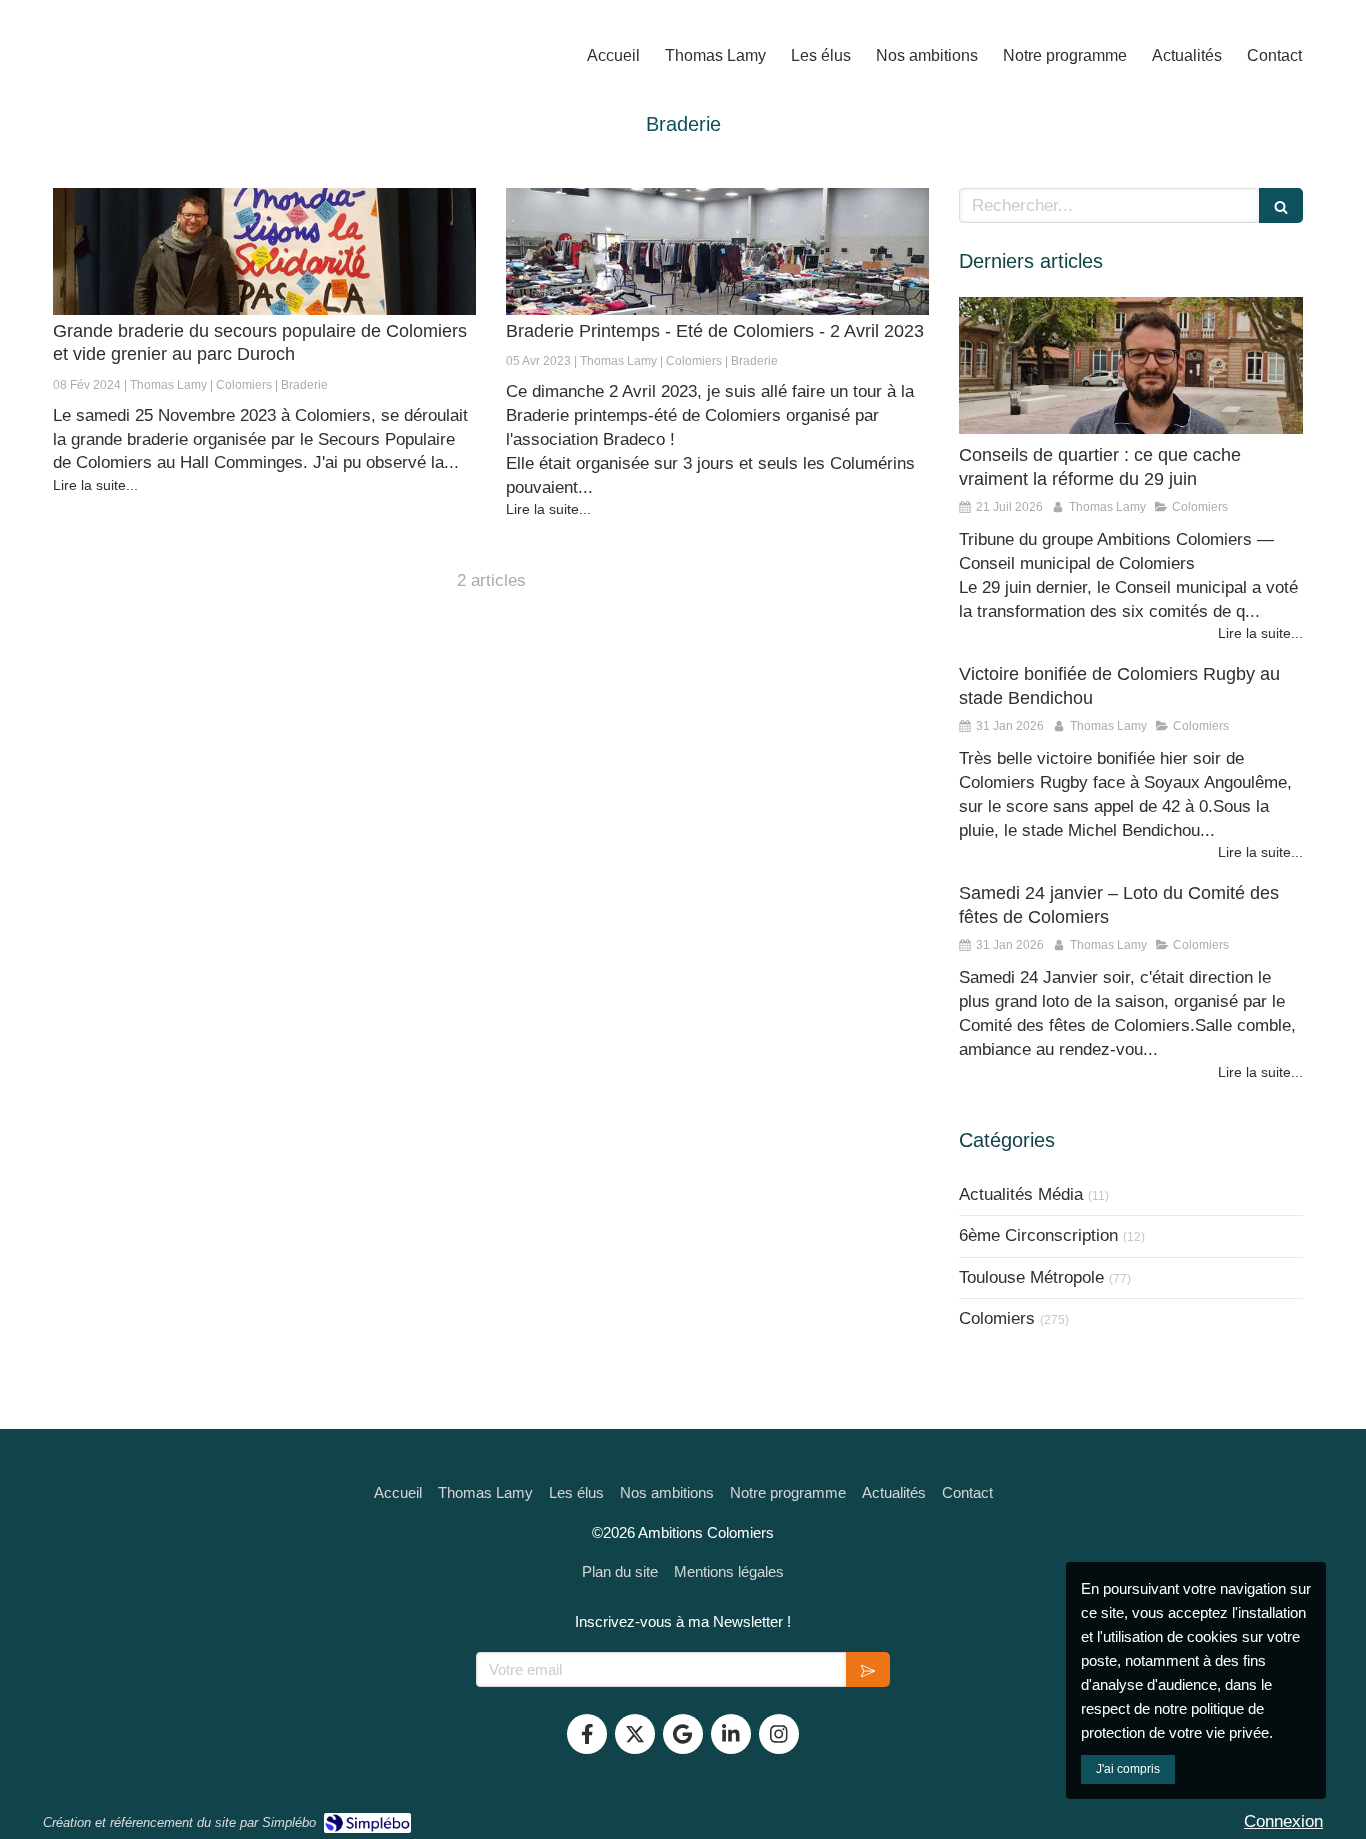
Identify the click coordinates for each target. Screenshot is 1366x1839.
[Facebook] (587, 1734)
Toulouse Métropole (1031, 1277)
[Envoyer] (868, 1669)
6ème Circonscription (1038, 1235)
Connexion (1283, 1821)
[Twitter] (635, 1734)
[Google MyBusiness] (683, 1734)
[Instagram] (779, 1734)
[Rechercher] (1281, 205)
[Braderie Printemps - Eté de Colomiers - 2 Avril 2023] (717, 251)
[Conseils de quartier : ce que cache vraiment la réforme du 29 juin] (1131, 366)
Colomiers (997, 1318)
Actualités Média (1021, 1194)
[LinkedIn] (731, 1734)
